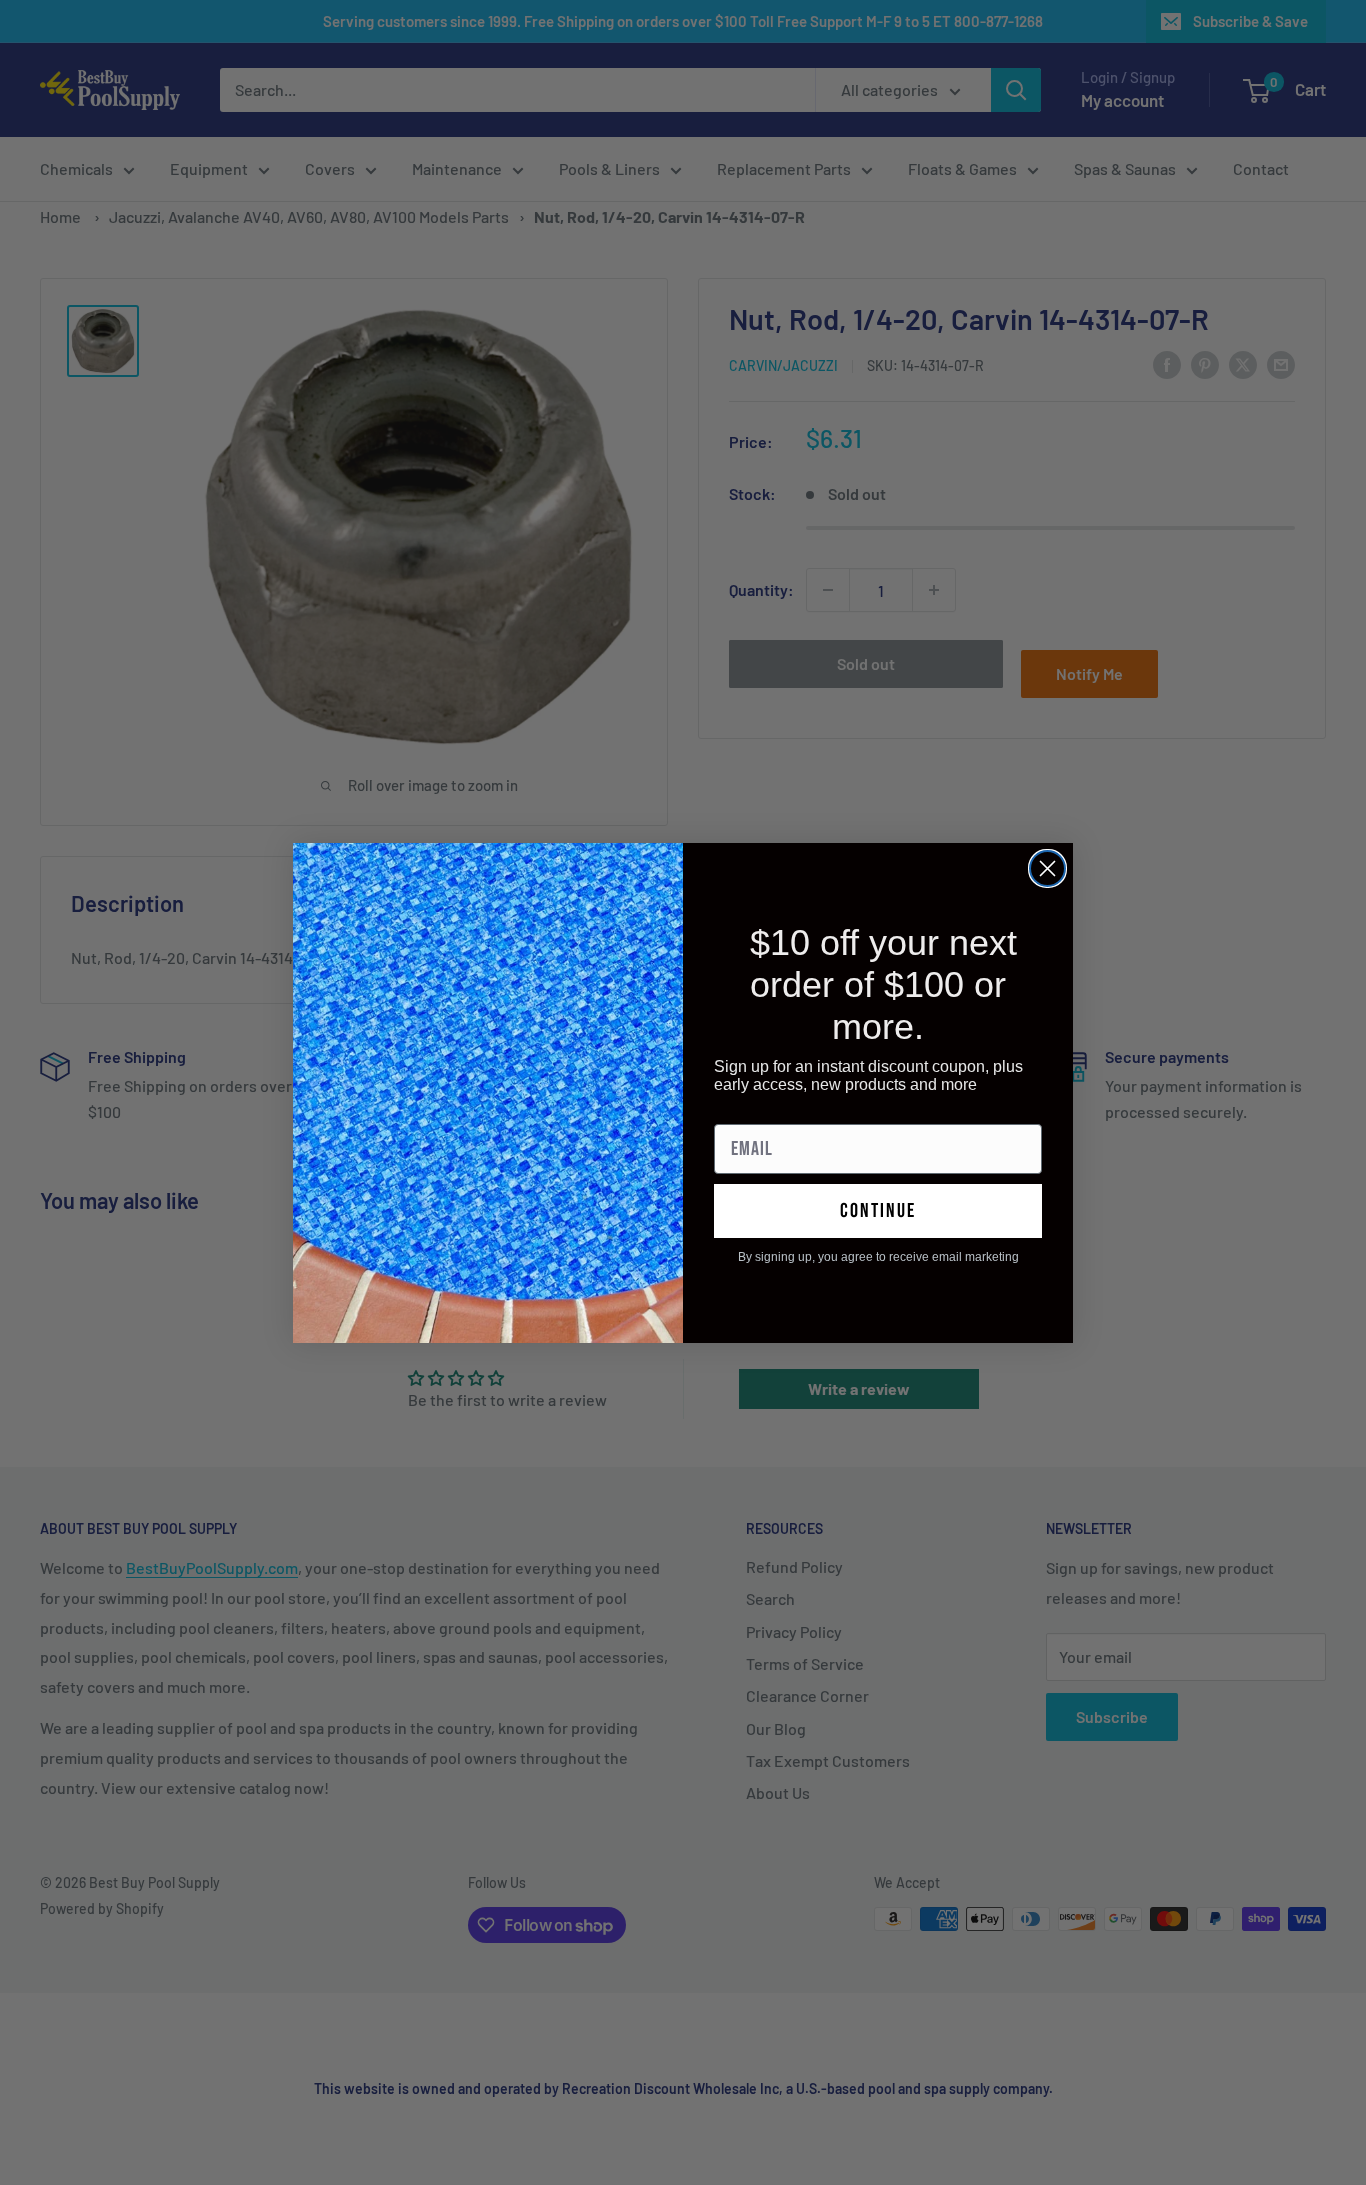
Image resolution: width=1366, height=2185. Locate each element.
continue (878, 1211)
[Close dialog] (1047, 868)
